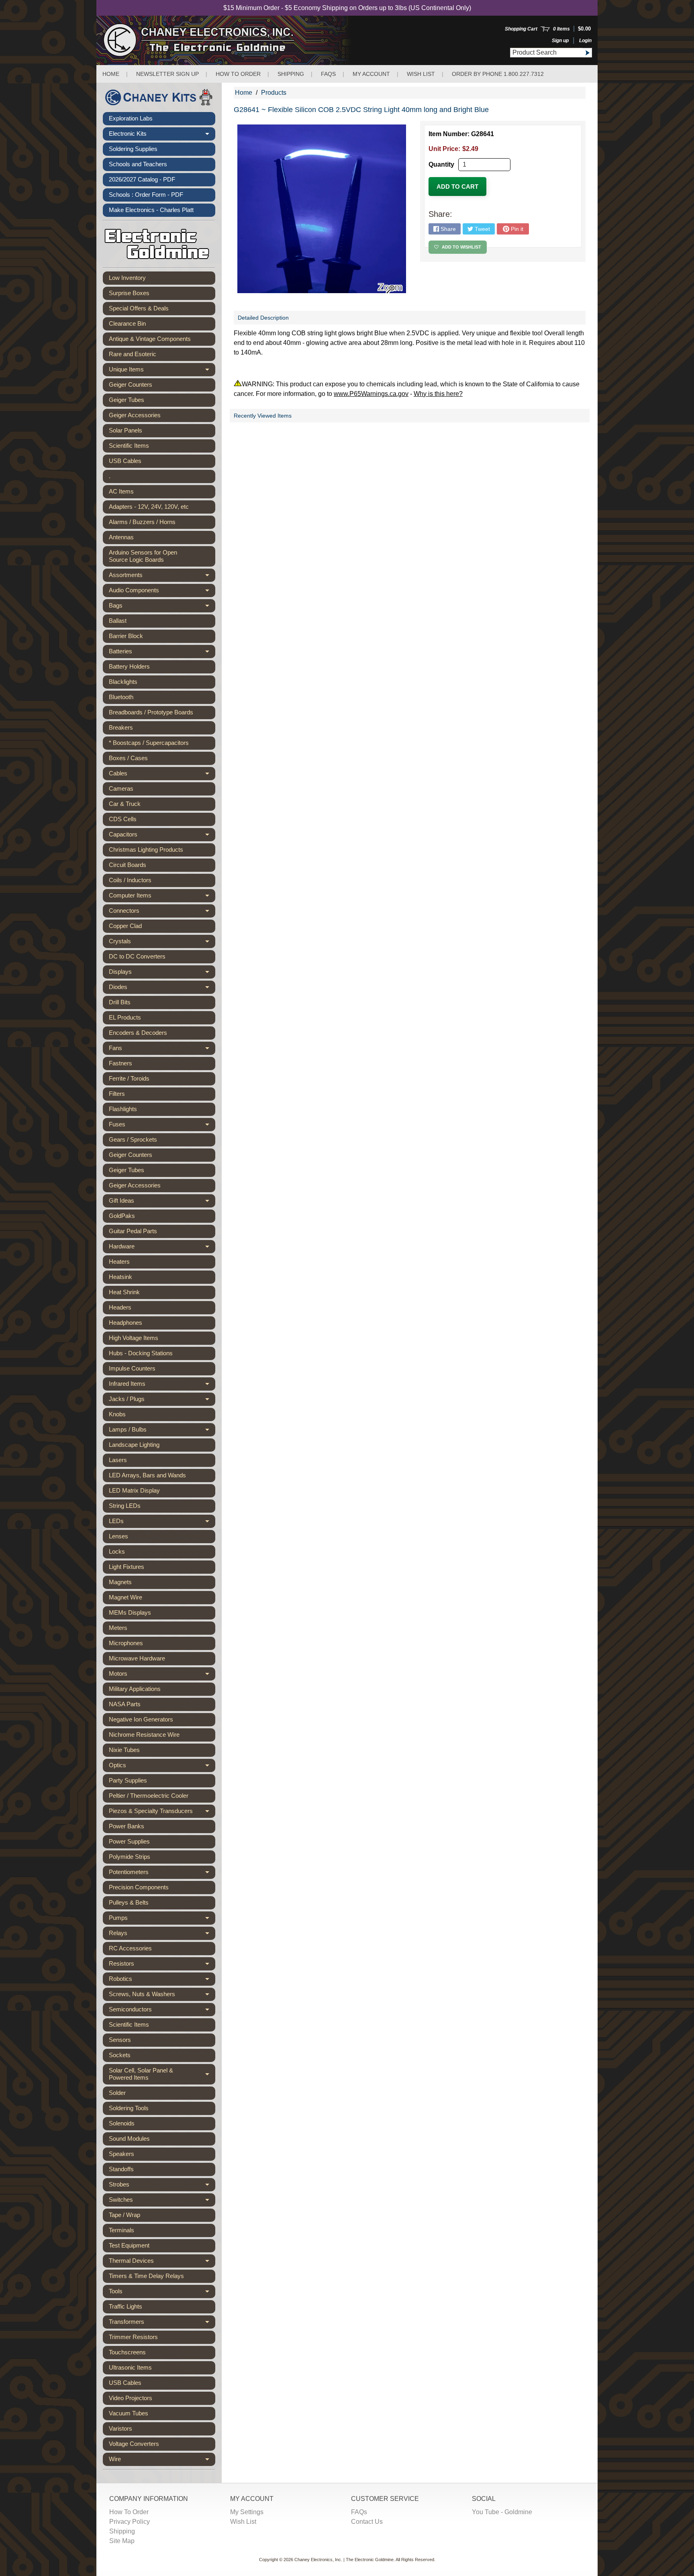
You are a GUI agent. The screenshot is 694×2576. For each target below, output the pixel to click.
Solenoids (122, 2123)
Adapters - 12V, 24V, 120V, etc (149, 507)
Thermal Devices (162, 2262)
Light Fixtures (127, 1567)
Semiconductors (162, 2011)
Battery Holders (129, 666)
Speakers (121, 2154)
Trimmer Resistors (133, 2337)
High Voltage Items (134, 1338)
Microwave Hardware (137, 1658)
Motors (162, 1675)
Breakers (121, 727)
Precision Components (139, 1887)
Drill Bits (120, 1002)
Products (274, 93)
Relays (162, 1935)
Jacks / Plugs (162, 1401)
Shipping (291, 74)
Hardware (162, 1248)
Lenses (118, 1536)
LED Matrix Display (134, 1490)
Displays (162, 973)
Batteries (162, 653)
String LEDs (125, 1506)
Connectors (162, 912)
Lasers (118, 1460)
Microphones (126, 1643)
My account (371, 74)
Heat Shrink (124, 1292)
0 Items (561, 29)
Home (111, 74)
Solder (117, 2093)
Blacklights (123, 682)
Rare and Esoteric (133, 354)
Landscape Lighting (134, 1445)
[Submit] (587, 53)
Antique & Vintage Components (150, 339)
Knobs (117, 1414)
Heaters (119, 1261)
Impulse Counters (132, 1368)
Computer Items (162, 897)
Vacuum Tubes (129, 2413)
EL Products (125, 1017)
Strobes (162, 2186)
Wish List (421, 74)
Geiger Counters (131, 384)
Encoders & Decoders (138, 1033)
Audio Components (162, 592)
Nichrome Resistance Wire (144, 1735)
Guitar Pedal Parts (133, 1231)
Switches (162, 2201)
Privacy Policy (130, 2522)
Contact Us (367, 2522)
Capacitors (162, 836)
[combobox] (546, 53)
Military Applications (135, 1689)
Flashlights (123, 1109)
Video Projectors (131, 2398)
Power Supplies (129, 1841)
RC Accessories (130, 1948)
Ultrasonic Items (130, 2367)
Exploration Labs (131, 118)
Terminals (121, 2230)
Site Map (122, 2541)
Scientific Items (129, 446)
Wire (162, 2461)
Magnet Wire (126, 1597)
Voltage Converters (134, 2444)
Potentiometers (162, 1874)
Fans (162, 1050)
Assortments (162, 577)
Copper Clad (125, 926)
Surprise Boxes (129, 293)
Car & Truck (125, 804)
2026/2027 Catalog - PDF (142, 179)
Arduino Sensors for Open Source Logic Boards (143, 556)
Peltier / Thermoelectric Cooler (149, 1796)
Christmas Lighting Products (146, 849)
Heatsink (120, 1277)
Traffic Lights (126, 2306)
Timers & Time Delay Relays (146, 2276)
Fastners (120, 1063)
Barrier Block (126, 636)
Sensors (120, 2040)
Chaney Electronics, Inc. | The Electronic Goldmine (344, 2560)
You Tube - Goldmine (502, 2512)
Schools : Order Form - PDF (146, 195)
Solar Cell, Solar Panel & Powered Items (162, 2074)
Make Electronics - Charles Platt (151, 210)
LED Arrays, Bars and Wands (147, 1475)
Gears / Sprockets (133, 1139)
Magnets (120, 1582)
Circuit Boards (128, 865)
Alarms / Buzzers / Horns (142, 522)
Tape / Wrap (125, 2215)
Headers (120, 1307)
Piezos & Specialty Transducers (162, 1813)
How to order (238, 74)
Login (585, 41)
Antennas (121, 537)
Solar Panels (126, 430)
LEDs (162, 1523)
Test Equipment (129, 2245)
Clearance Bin (127, 323)
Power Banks (127, 1826)
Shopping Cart (521, 29)
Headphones (126, 1323)
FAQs (328, 74)
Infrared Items (162, 1385)
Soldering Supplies (133, 149)
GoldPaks (122, 1216)
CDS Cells (123, 819)
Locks (117, 1551)
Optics (162, 1767)
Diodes (162, 989)
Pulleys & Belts (129, 1902)
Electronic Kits (162, 135)
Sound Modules (129, 2139)
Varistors (120, 2428)
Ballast (118, 621)
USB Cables (125, 461)
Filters (117, 1094)
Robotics (162, 1980)
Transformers (162, 2323)
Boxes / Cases (128, 758)
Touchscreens (127, 2352)
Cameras (121, 788)
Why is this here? (438, 394)
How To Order (129, 2512)
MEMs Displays (130, 1612)
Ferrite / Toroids (129, 1078)
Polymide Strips (130, 1857)
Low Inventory (127, 278)
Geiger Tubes (127, 400)
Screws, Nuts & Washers (162, 1996)
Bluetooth (121, 697)
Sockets (120, 2055)
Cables (162, 775)
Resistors (162, 1965)
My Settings (247, 2512)
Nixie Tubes (124, 1750)
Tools (162, 2293)
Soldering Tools (129, 2108)
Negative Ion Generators (141, 1719)
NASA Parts (125, 1704)
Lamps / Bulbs (162, 1431)
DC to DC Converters (137, 956)
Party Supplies (128, 1780)
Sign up (560, 41)
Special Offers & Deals (139, 308)
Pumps (162, 1919)
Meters (118, 1628)
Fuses (162, 1126)
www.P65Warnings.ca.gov (371, 394)
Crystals (162, 943)
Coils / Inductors (130, 880)
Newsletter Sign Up (167, 74)
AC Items (121, 491)
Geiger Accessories (135, 415)
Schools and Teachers (138, 164)
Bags (162, 607)
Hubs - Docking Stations (141, 1353)
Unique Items (162, 371)
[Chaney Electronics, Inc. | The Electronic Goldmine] (234, 40)
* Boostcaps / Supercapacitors (149, 743)
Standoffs (121, 2169)
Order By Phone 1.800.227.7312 (498, 74)
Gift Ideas (162, 1202)
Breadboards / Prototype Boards (151, 712)
